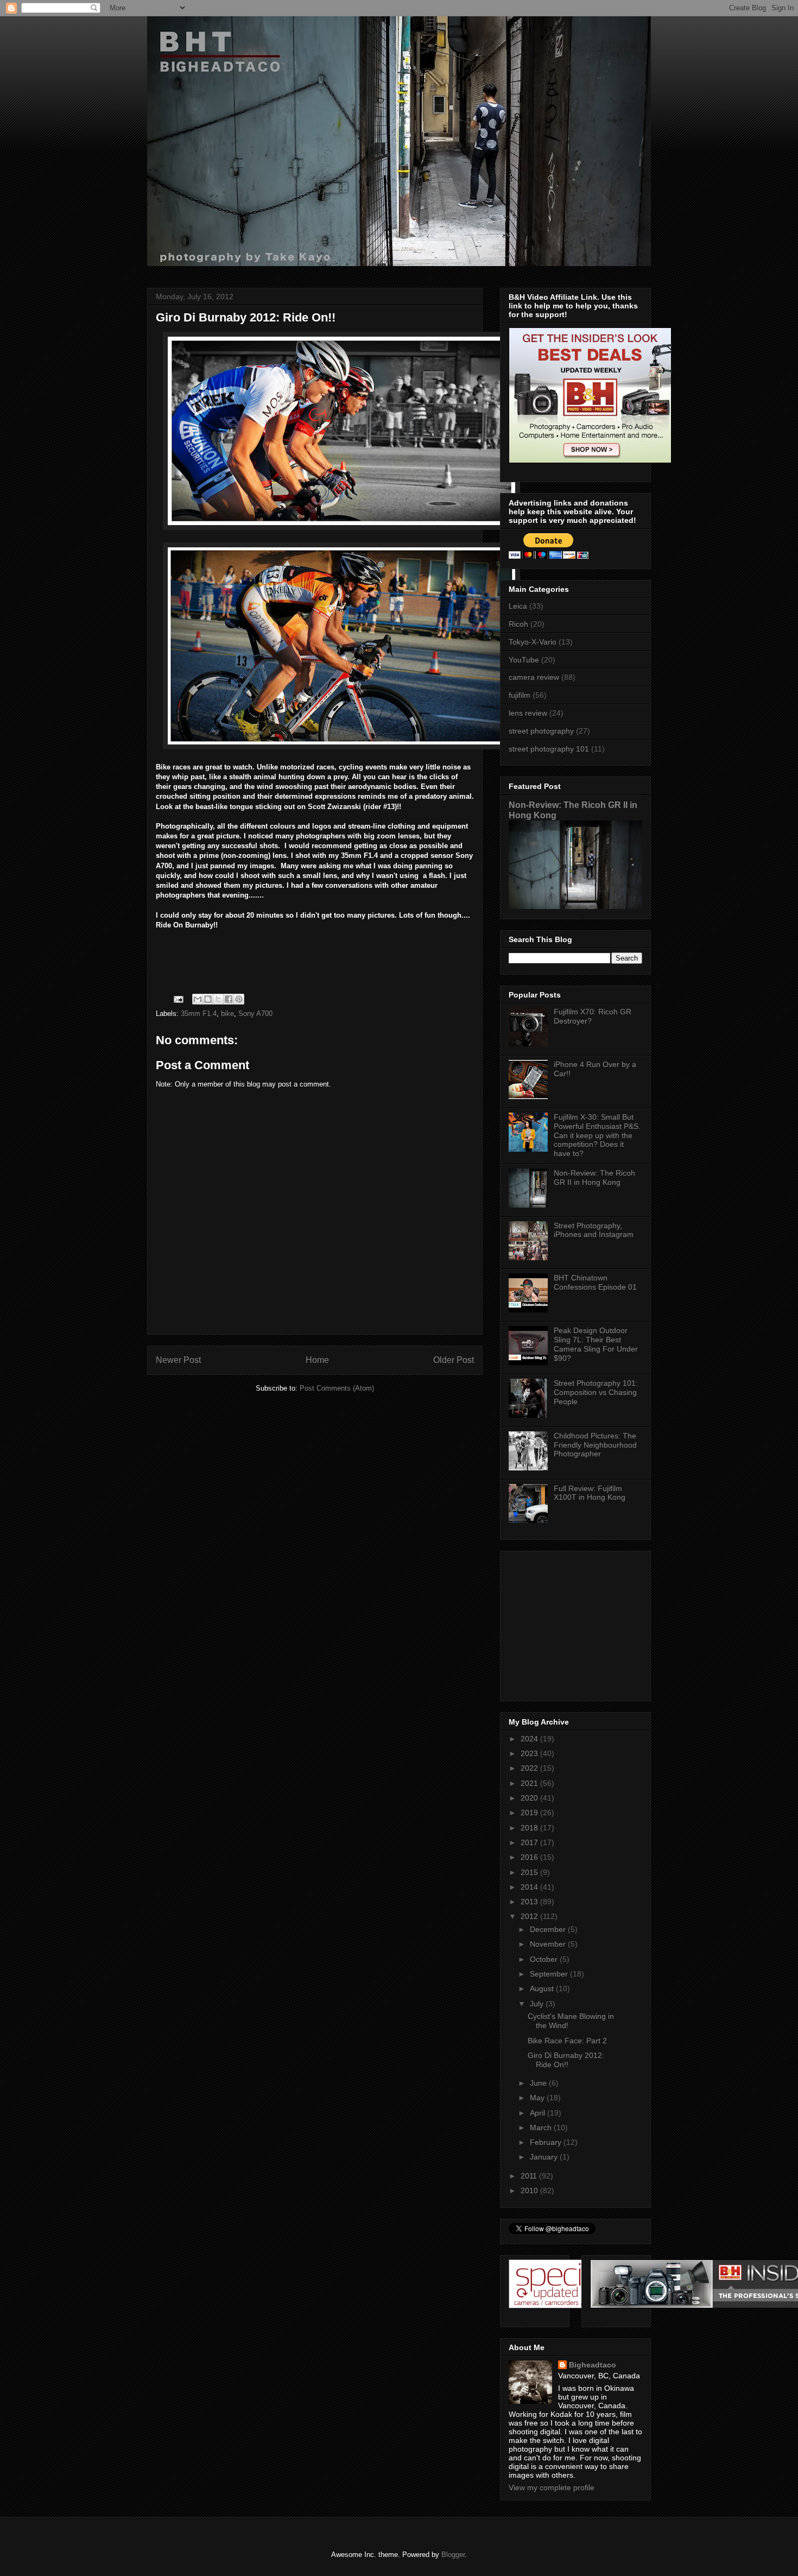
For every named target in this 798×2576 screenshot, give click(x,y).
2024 (530, 1739)
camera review (534, 677)
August (543, 1988)
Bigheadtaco (593, 2365)
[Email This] (198, 999)
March (542, 2127)
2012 (530, 1916)
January (545, 2157)
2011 (530, 2176)
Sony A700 (255, 1014)
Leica (518, 606)
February (547, 2142)
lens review (528, 713)
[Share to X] (218, 999)
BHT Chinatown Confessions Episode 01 (595, 1282)
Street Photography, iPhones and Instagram (594, 1230)
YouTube (524, 660)
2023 (530, 1753)
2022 (530, 1768)
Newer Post (178, 1360)
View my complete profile (552, 2487)
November (549, 1944)
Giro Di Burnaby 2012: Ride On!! (566, 2060)
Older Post (454, 1360)
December (549, 1929)
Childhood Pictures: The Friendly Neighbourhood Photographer (595, 1445)
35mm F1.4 (199, 1014)
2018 (530, 1828)
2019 (530, 1813)
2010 (530, 2190)
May (538, 2098)
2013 (530, 1902)
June (539, 2083)
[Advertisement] (577, 1623)
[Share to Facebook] (229, 999)
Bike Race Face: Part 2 (567, 2041)
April (539, 2113)
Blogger (453, 2555)
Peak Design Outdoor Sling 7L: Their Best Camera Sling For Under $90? (596, 1344)
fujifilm (520, 695)
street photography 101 (549, 749)
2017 (530, 1842)
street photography (541, 731)
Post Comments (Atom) (337, 1388)
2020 (530, 1798)
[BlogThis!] (208, 999)
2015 (530, 1872)
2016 (530, 1857)
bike (227, 1014)
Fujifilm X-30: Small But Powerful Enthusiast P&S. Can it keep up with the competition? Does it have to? (597, 1135)
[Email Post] (178, 998)
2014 (530, 1887)
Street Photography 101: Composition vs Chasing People (596, 1392)
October (545, 1959)
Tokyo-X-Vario (533, 642)
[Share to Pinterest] (239, 999)
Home (317, 1360)
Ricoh (518, 624)
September (550, 1974)
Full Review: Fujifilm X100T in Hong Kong (590, 1493)
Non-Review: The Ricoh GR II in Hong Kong (594, 1177)
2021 (530, 1783)
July (538, 2004)
